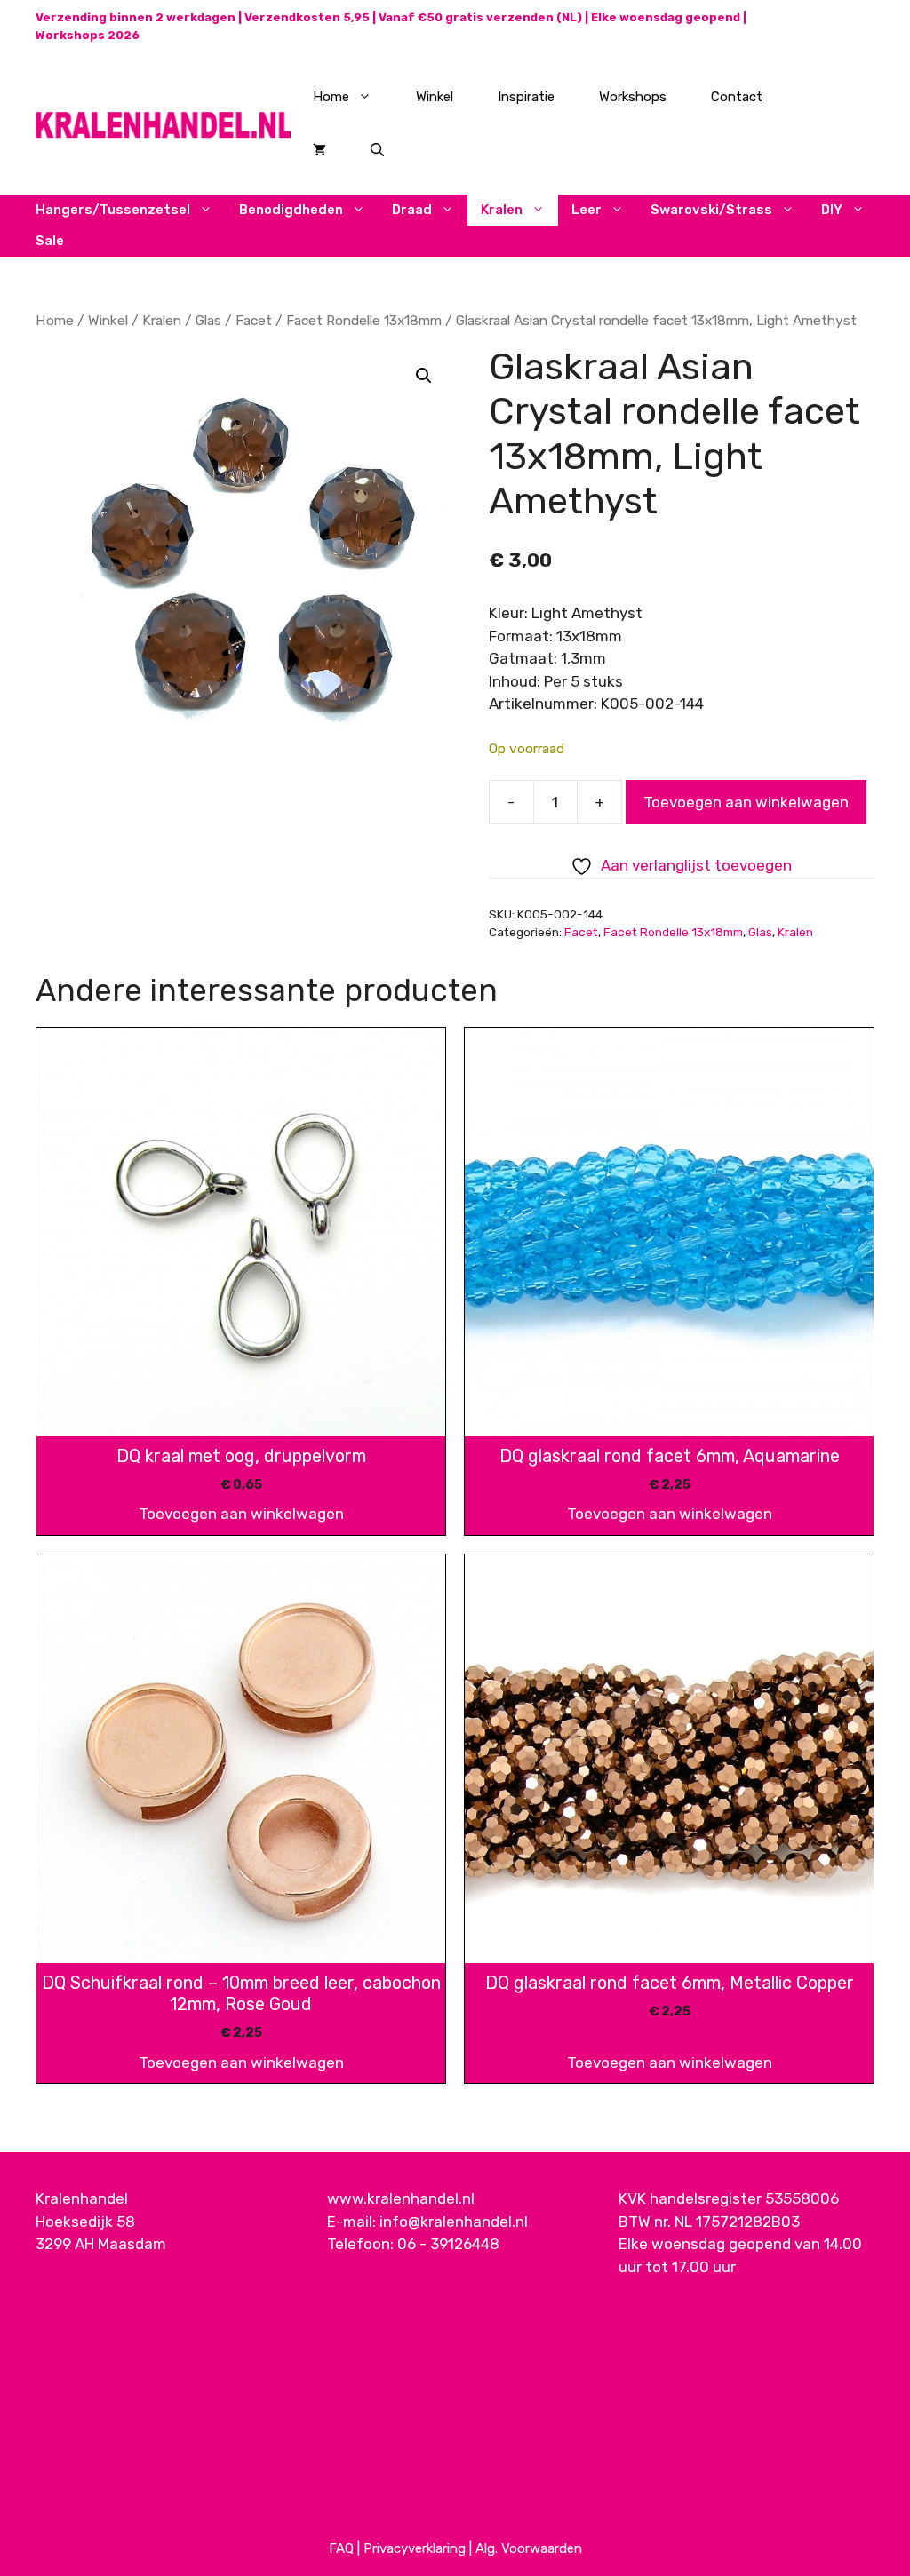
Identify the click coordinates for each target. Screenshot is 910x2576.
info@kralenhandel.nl (454, 2222)
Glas (208, 320)
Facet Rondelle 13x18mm (364, 320)
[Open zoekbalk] (377, 150)
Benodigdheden (291, 210)
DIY (832, 210)
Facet (254, 320)
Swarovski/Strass (711, 210)
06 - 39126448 (448, 2244)
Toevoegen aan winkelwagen (746, 802)
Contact (737, 97)
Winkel (435, 97)
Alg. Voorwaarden (529, 2548)
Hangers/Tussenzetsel (113, 210)
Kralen (502, 210)
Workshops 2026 (88, 35)
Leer (587, 210)
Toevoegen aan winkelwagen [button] (241, 1514)
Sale (50, 241)
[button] (424, 376)
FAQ (341, 2548)
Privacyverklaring (415, 2548)
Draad (412, 210)
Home (331, 97)
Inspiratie (526, 97)
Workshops (633, 97)
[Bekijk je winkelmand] (319, 150)
